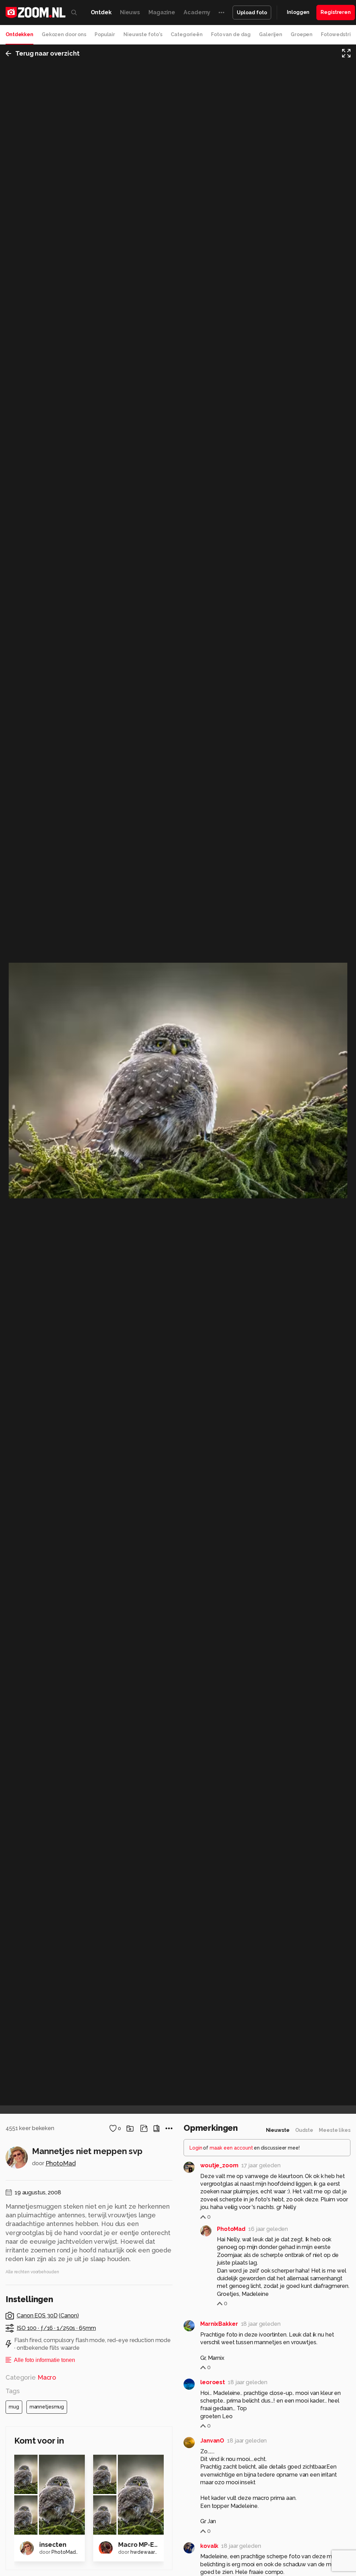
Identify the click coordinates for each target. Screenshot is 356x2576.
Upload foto (252, 13)
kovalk (209, 2546)
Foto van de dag (231, 34)
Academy (197, 12)
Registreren (336, 12)
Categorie (31, 2377)
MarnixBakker (219, 2324)
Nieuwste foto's (143, 34)
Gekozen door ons (64, 34)
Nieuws (130, 12)
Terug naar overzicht (47, 53)
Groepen (302, 34)
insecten (53, 2545)
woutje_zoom (219, 2165)
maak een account (231, 2148)
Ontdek (101, 12)
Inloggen (298, 12)
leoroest (213, 2382)
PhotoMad (61, 2163)
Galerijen (271, 34)
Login (196, 2148)
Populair (105, 34)
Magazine (162, 12)
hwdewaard (144, 2552)
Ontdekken (19, 34)
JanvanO (212, 2441)
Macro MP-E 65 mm (147, 2545)
